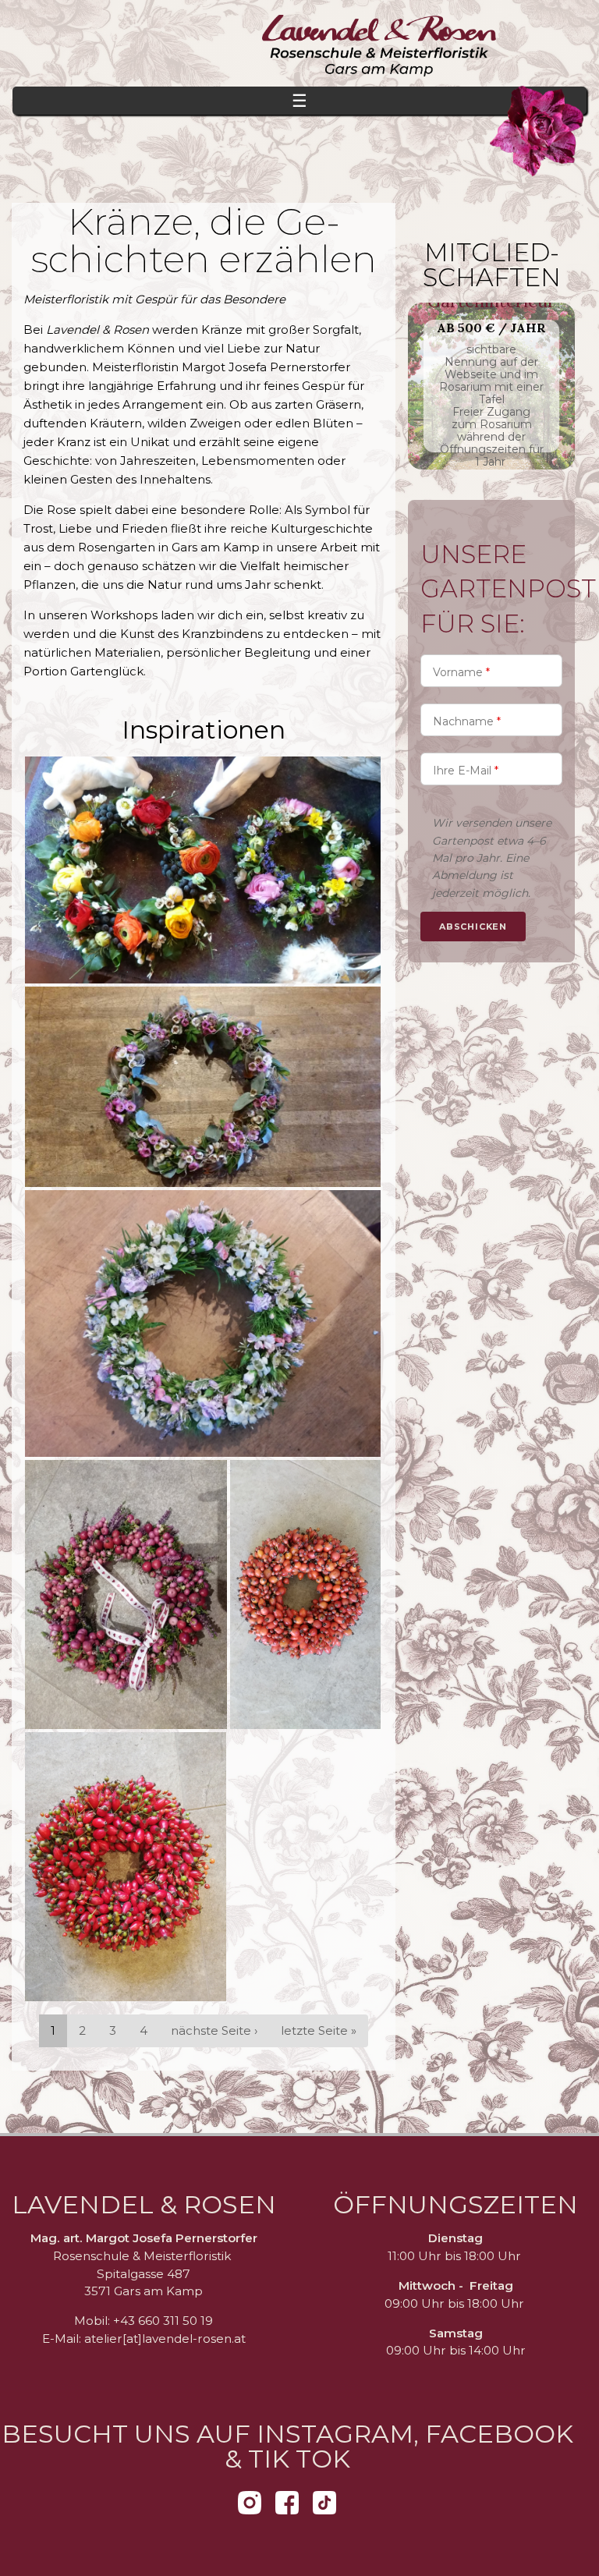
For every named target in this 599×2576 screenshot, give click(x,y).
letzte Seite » (319, 2030)
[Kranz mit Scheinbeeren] (126, 1594)
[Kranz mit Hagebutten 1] (305, 1594)
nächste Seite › (214, 2030)
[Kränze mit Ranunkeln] (203, 870)
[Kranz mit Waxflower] (203, 1323)
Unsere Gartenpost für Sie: (508, 589)
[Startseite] (299, 50)
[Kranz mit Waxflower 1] (203, 1087)
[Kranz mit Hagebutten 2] (126, 1867)
